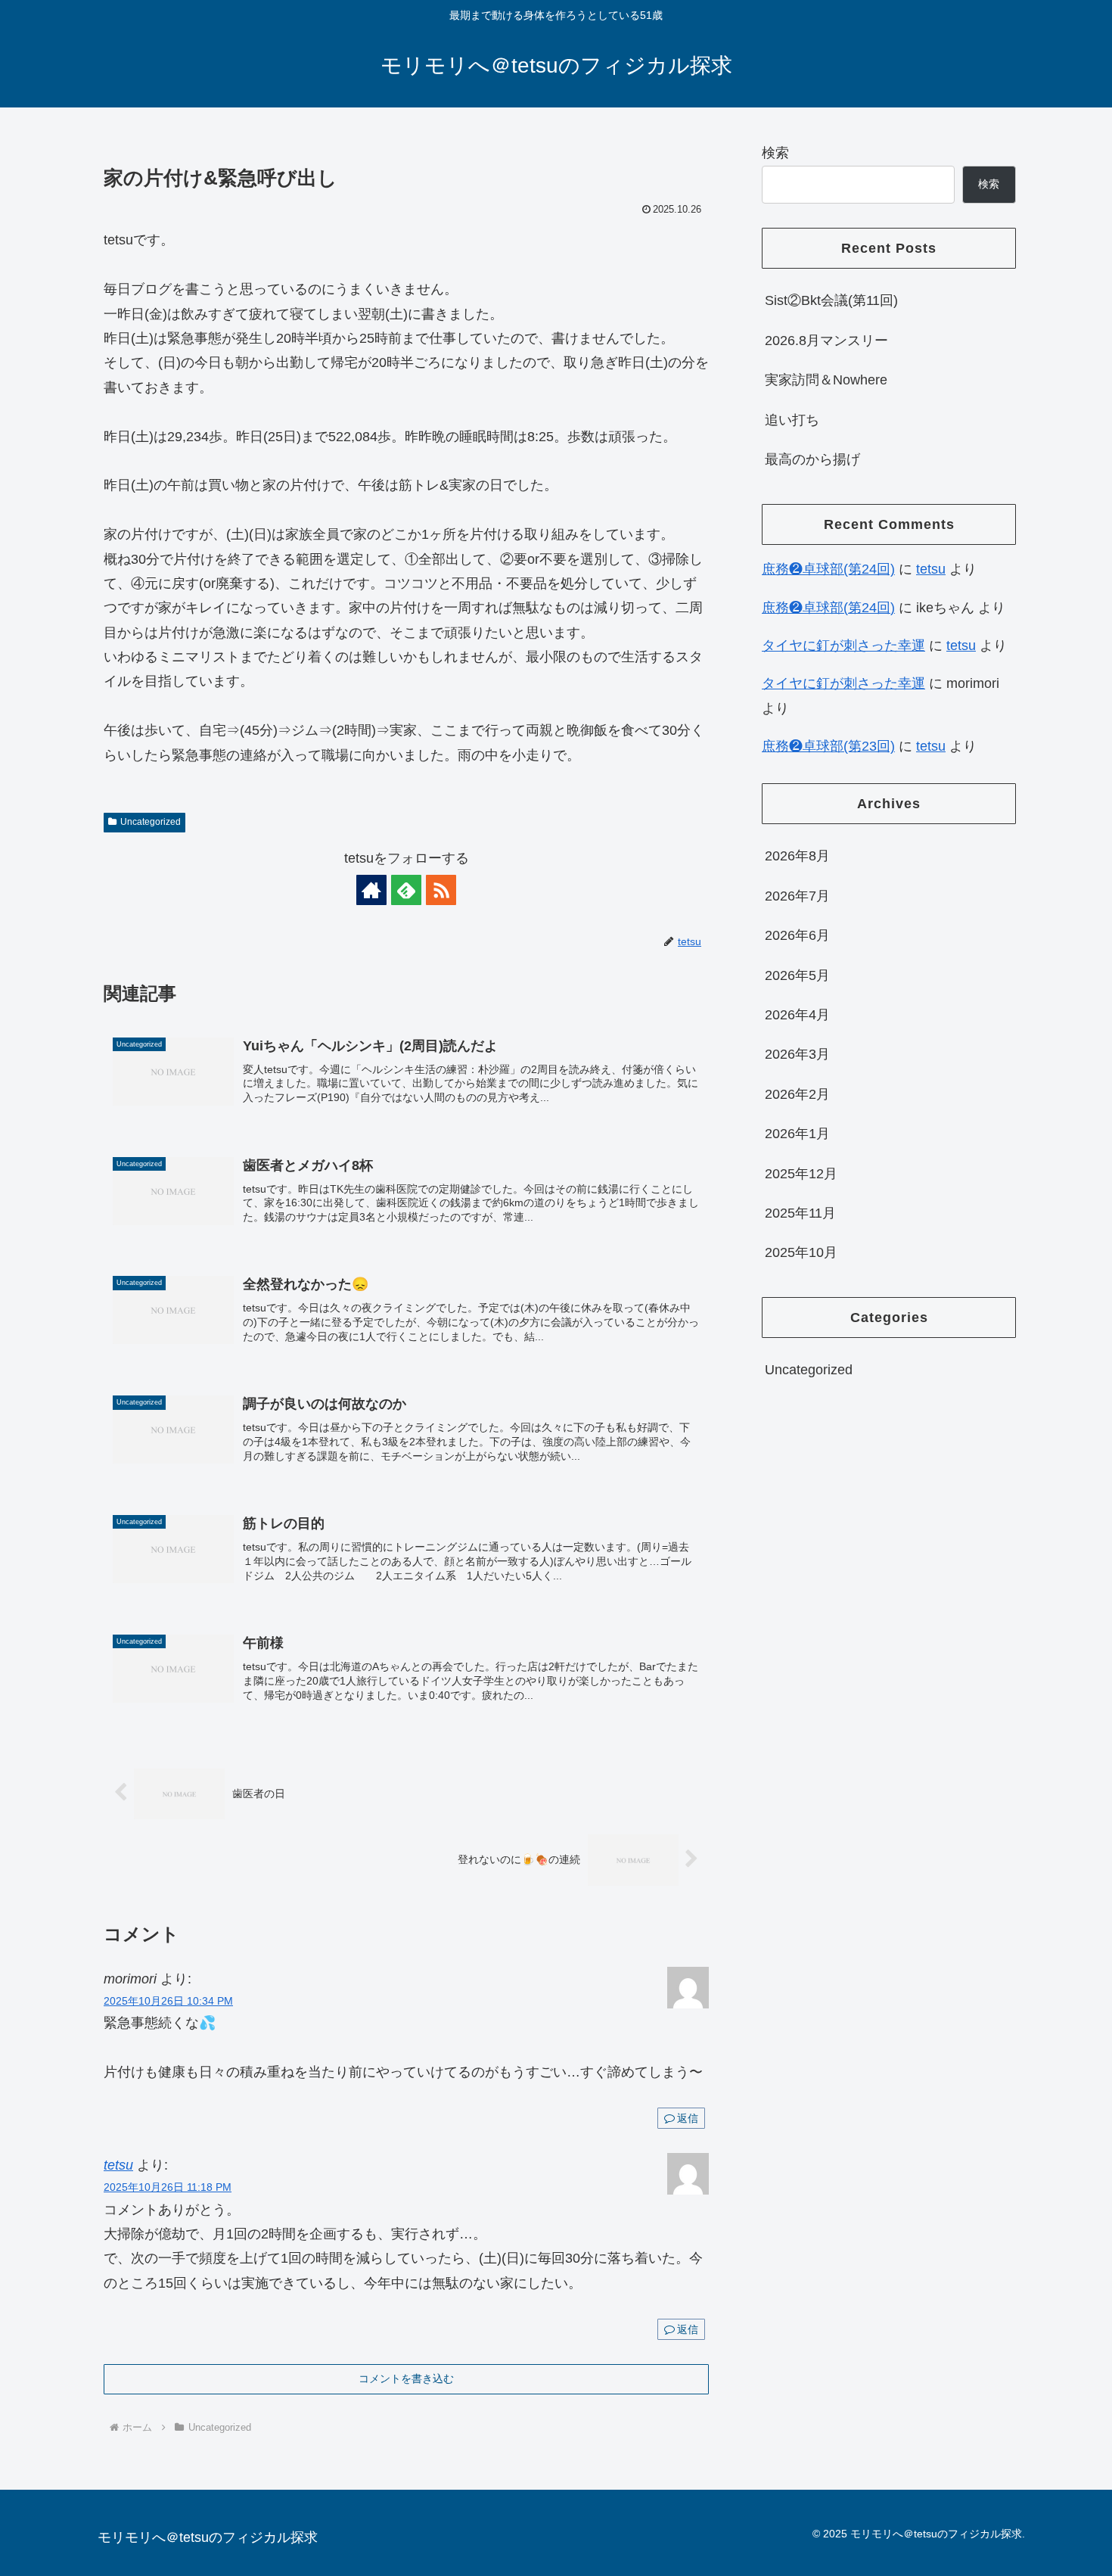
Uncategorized (151, 822)
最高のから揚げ (812, 459)
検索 (775, 153)
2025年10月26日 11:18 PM (168, 2187)
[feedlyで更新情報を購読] (406, 890)
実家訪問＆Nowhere (826, 380)
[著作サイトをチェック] (371, 890)
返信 (688, 2118)
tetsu (118, 2165)
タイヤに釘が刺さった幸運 (843, 646)
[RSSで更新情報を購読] (441, 890)
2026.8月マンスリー (826, 341)
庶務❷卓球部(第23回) (828, 746)
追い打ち (792, 420)
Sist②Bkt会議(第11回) (831, 300)
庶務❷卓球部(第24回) (828, 569)
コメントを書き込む (406, 2378)
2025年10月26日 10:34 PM (168, 2001)
